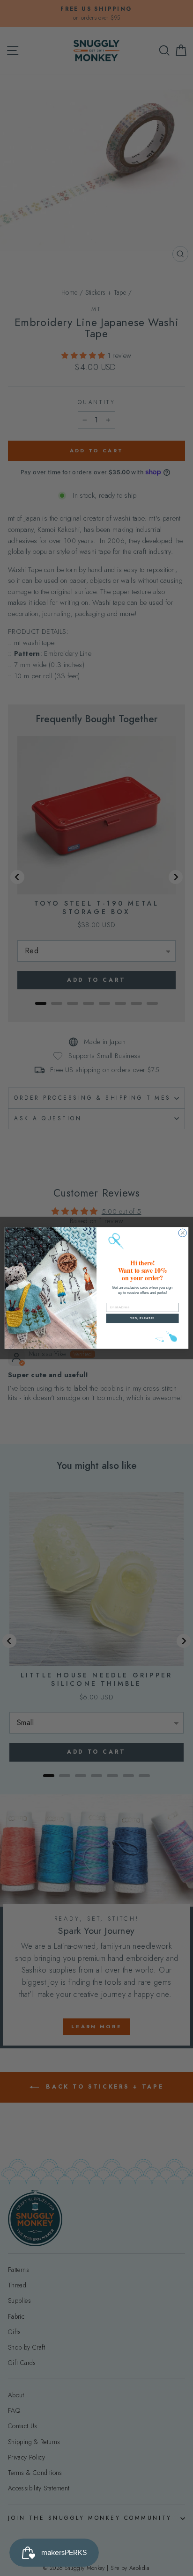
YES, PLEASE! (142, 1318)
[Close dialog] (182, 1233)
